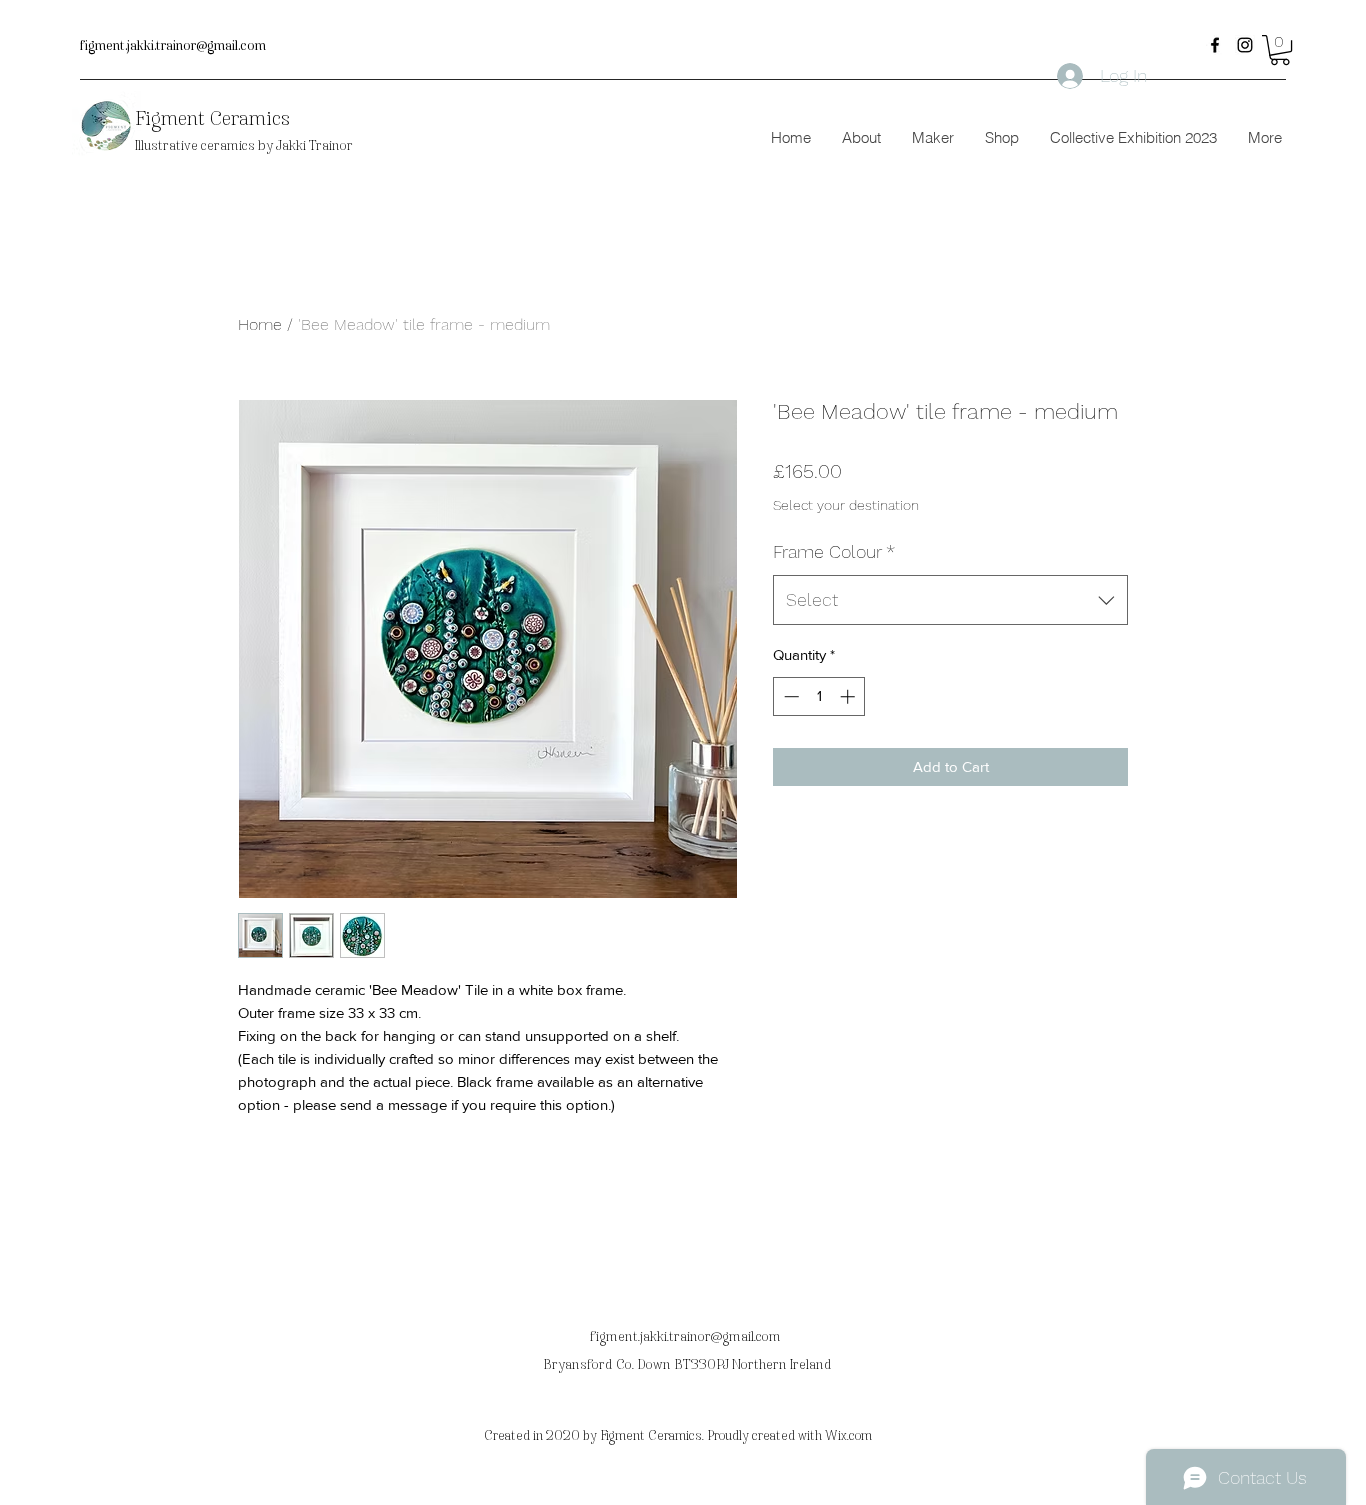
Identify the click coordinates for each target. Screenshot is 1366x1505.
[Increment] (849, 696)
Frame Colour (834, 551)
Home (260, 324)
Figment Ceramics (212, 118)
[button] (1280, 50)
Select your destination (846, 505)
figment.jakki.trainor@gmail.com (173, 46)
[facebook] (1215, 45)
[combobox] (950, 600)
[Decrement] (789, 696)
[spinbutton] (819, 696)
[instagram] (1245, 45)
